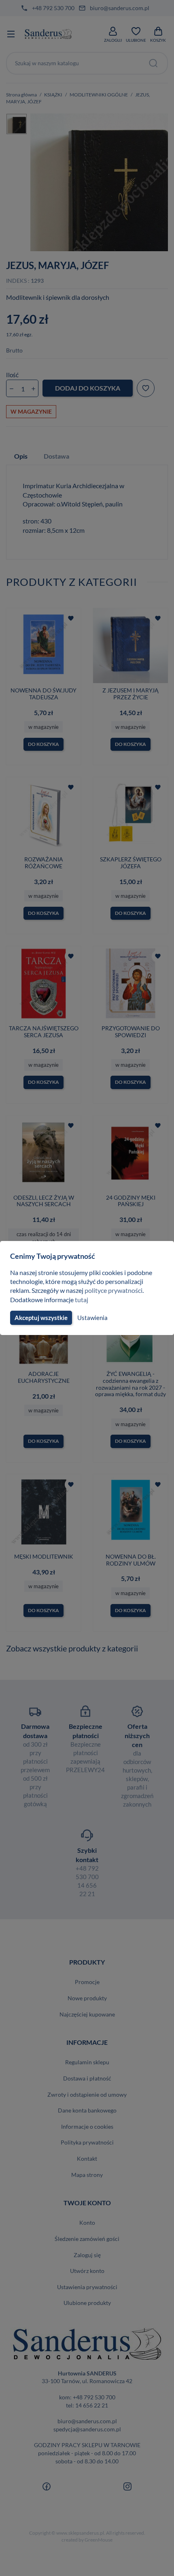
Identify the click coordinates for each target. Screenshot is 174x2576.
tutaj (82, 1300)
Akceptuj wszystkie (41, 1318)
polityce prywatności (114, 1290)
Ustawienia (92, 1318)
